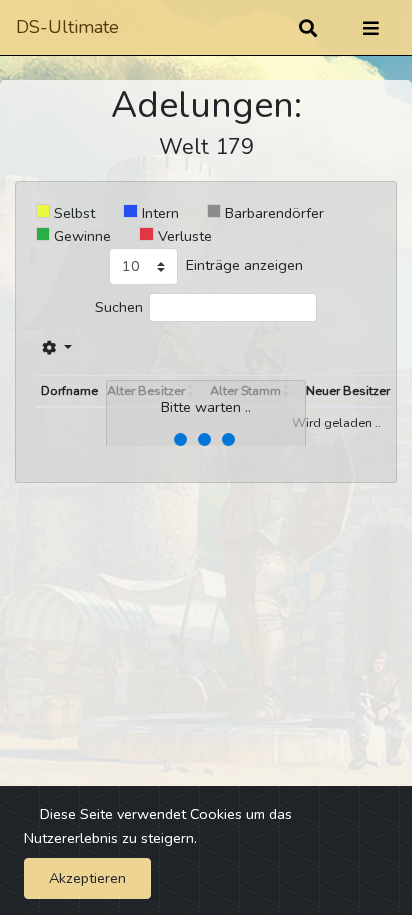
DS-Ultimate (67, 27)
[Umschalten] (371, 28)
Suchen (119, 307)
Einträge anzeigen (244, 265)
